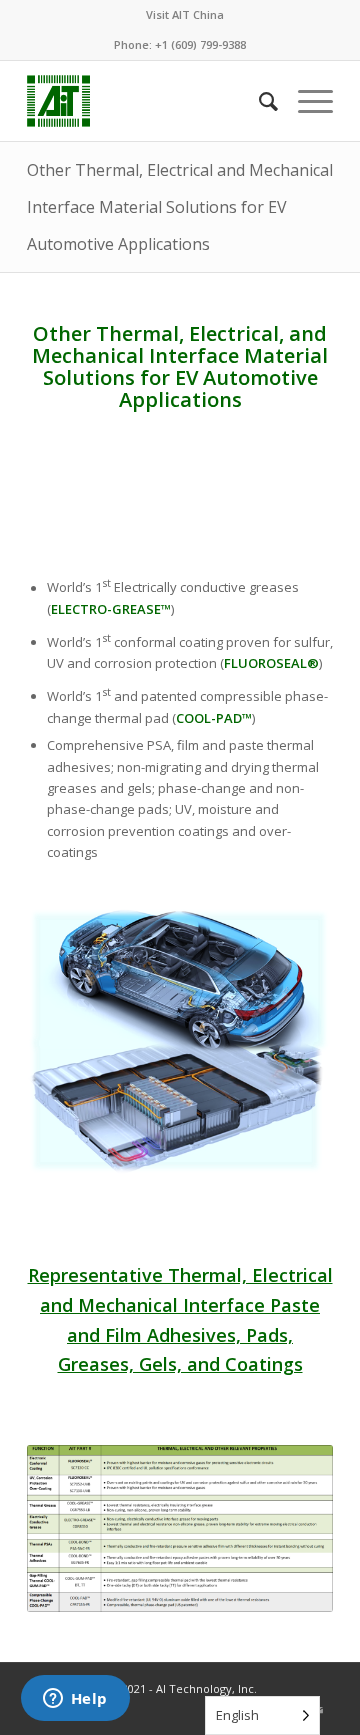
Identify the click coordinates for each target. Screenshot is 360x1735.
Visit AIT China (185, 14)
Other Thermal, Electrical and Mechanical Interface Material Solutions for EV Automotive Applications (180, 207)
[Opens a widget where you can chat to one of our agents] (75, 1700)
